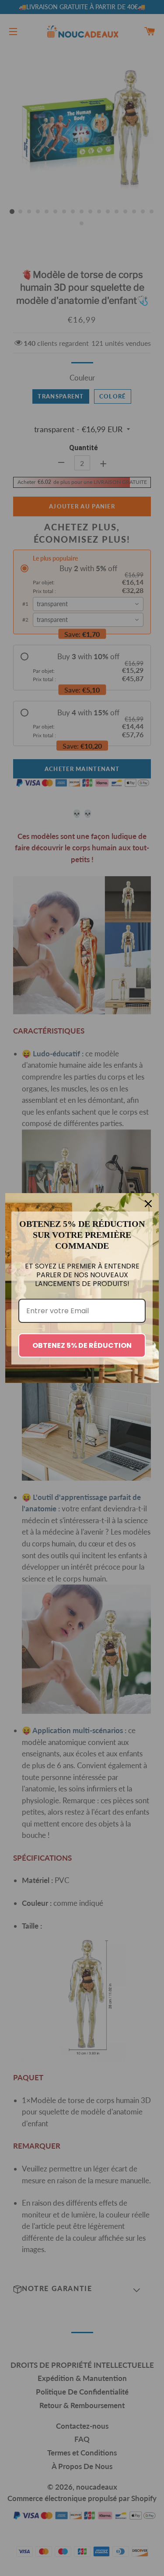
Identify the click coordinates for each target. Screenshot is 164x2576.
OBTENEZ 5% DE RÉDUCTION (82, 1345)
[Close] (148, 1204)
